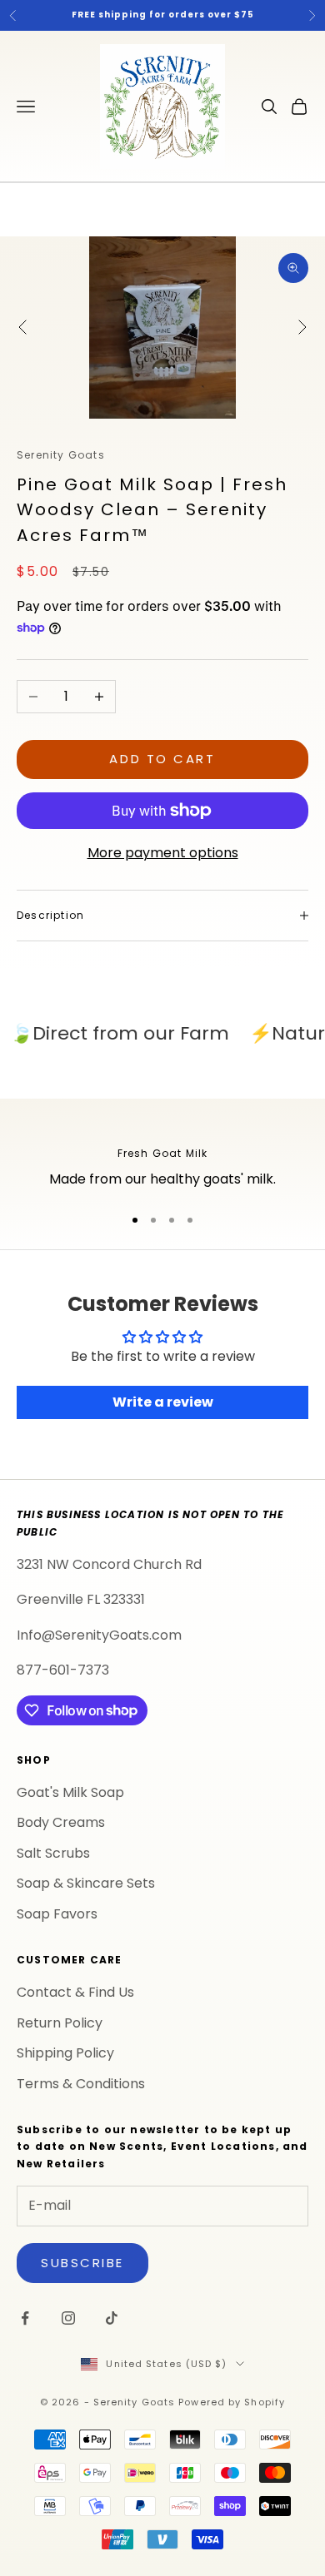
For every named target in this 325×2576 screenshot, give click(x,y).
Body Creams (61, 1822)
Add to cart (162, 759)
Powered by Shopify (232, 2402)
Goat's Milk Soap (70, 1792)
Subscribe (82, 2263)
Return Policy (60, 2023)
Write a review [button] (163, 1402)
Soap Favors (57, 1914)
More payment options (163, 853)
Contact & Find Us (75, 1992)
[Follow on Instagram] (68, 2318)
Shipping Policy (65, 2053)
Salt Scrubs (53, 1853)
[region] (162, 1158)
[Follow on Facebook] (25, 2318)
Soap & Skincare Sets (86, 1883)
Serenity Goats (61, 455)
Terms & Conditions (81, 2084)
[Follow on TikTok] (112, 2318)
